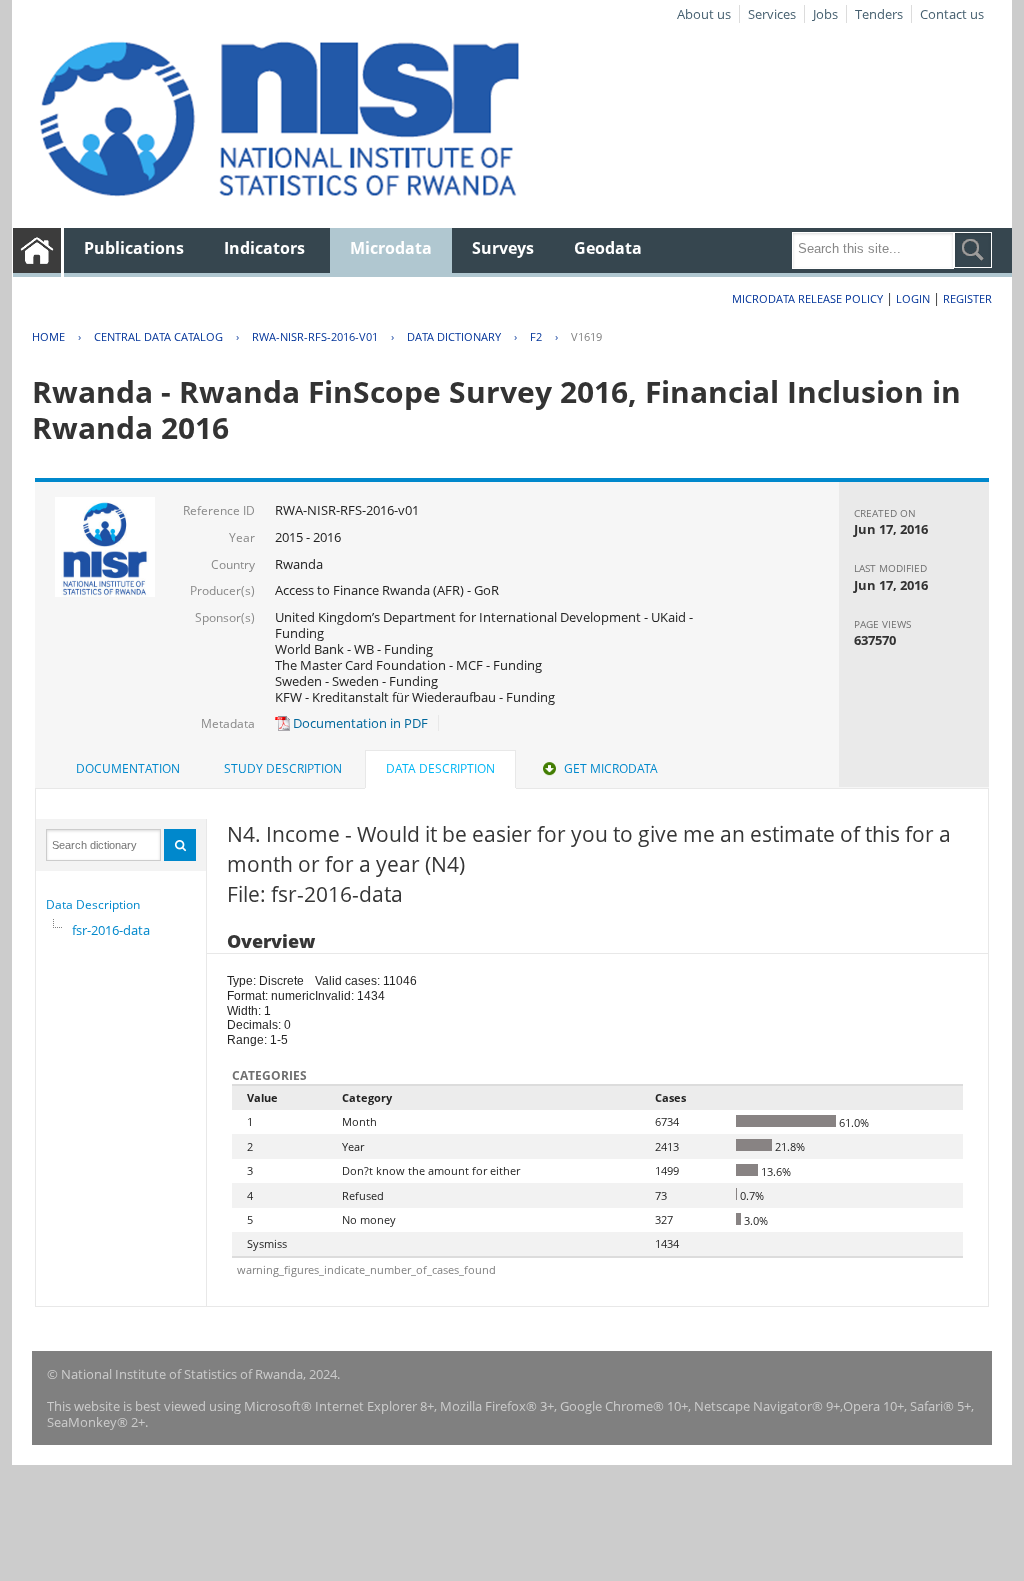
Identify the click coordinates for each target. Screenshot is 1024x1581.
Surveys (503, 248)
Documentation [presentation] (128, 768)
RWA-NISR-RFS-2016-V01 (315, 336)
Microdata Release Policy (807, 298)
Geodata (608, 248)
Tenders (879, 14)
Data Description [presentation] (440, 768)
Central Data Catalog (158, 336)
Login (913, 298)
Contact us (952, 14)
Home (48, 336)
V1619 (586, 336)
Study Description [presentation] (283, 768)
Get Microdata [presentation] (611, 768)
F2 (536, 336)
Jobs (825, 14)
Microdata (391, 248)
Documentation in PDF (359, 723)
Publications (134, 248)
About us (704, 14)
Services (772, 14)
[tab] (128, 769)
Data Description (93, 904)
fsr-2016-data (111, 930)
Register (967, 298)
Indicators (264, 248)
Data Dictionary (454, 336)
